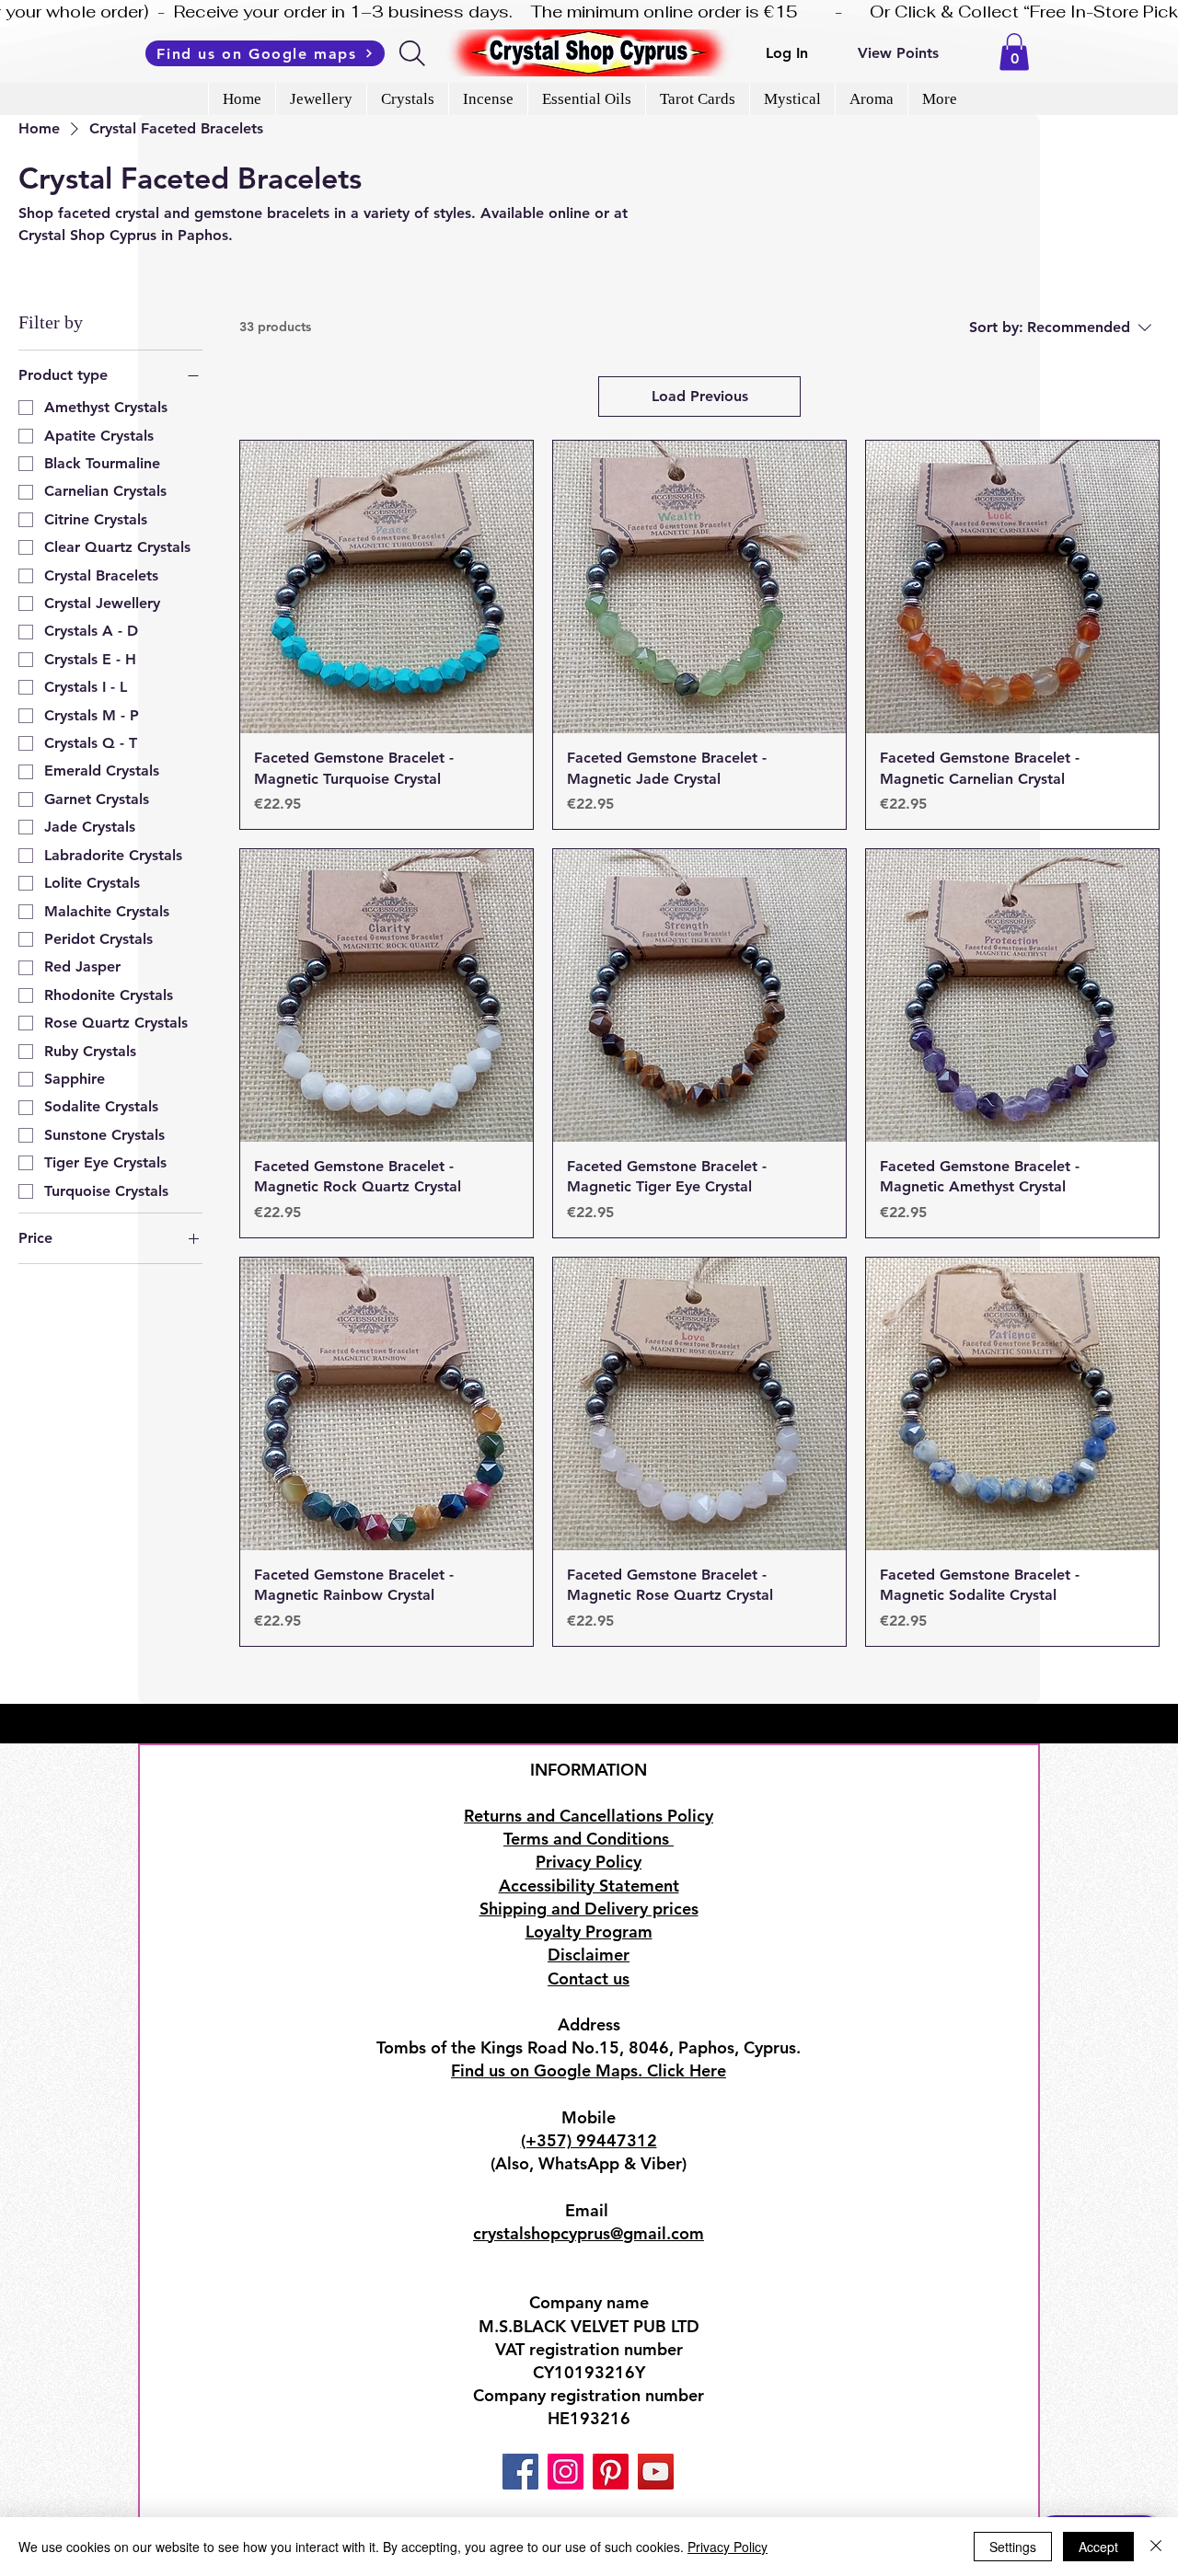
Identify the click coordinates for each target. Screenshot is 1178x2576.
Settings (1013, 2547)
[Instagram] (566, 2472)
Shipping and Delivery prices (589, 1909)
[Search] (414, 53)
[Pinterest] (611, 2472)
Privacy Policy (728, 2547)
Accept (1098, 2547)
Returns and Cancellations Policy (589, 1816)
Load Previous (700, 396)
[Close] (1156, 2547)
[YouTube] (656, 2472)
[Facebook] (520, 2472)
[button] (1014, 52)
